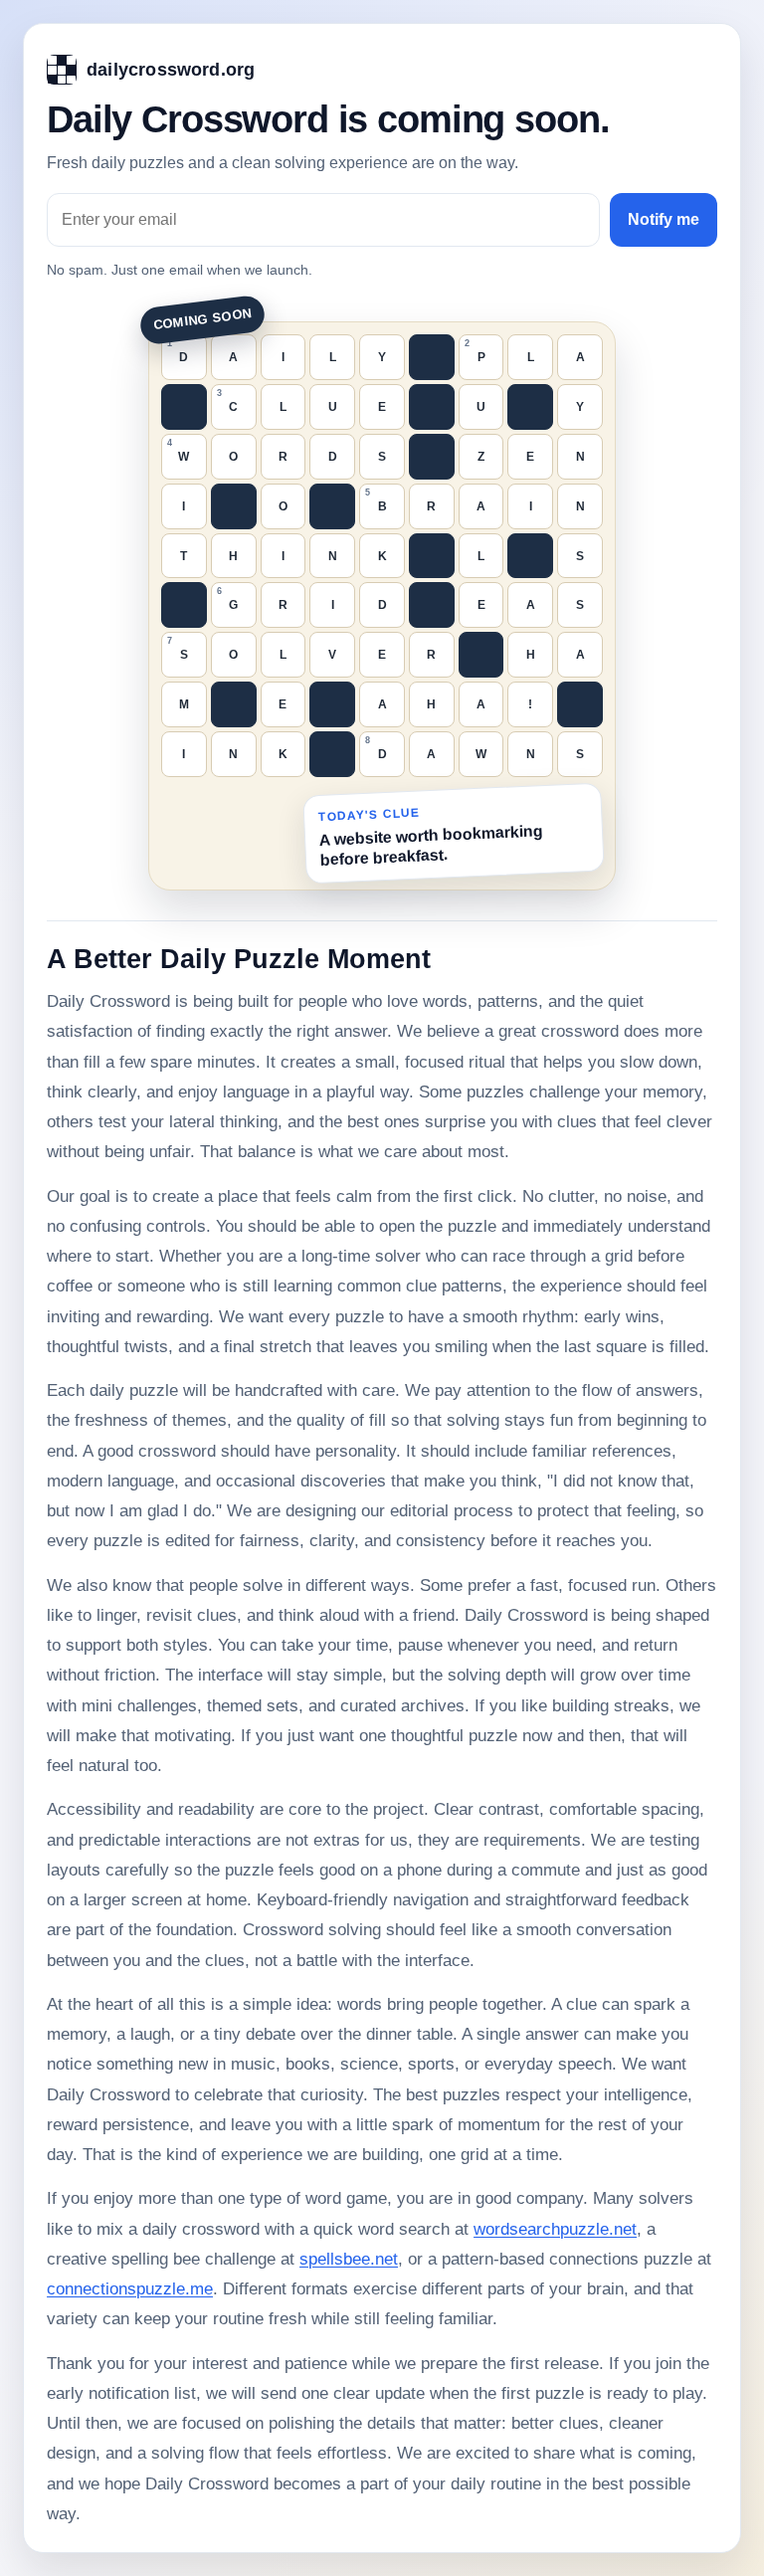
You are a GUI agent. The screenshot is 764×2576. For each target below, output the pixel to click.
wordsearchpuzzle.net (555, 2229)
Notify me (664, 219)
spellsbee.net (349, 2259)
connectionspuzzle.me (130, 2289)
